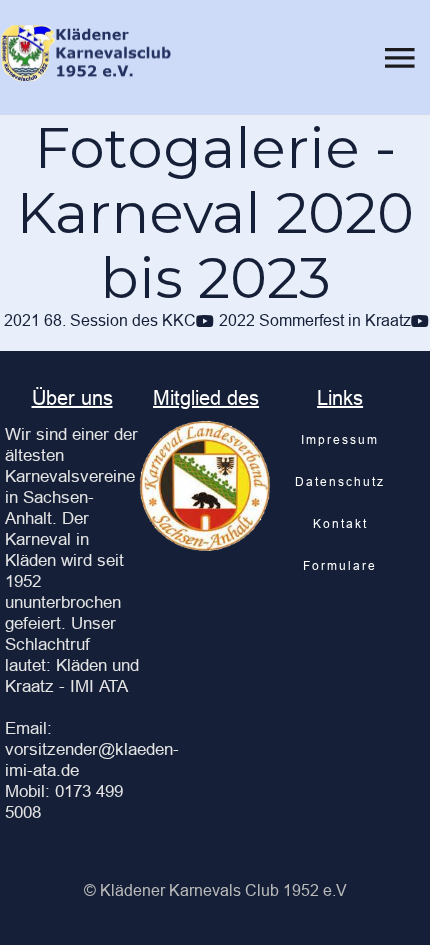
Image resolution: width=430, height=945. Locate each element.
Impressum (340, 439)
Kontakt (340, 523)
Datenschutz (340, 481)
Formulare (340, 565)
